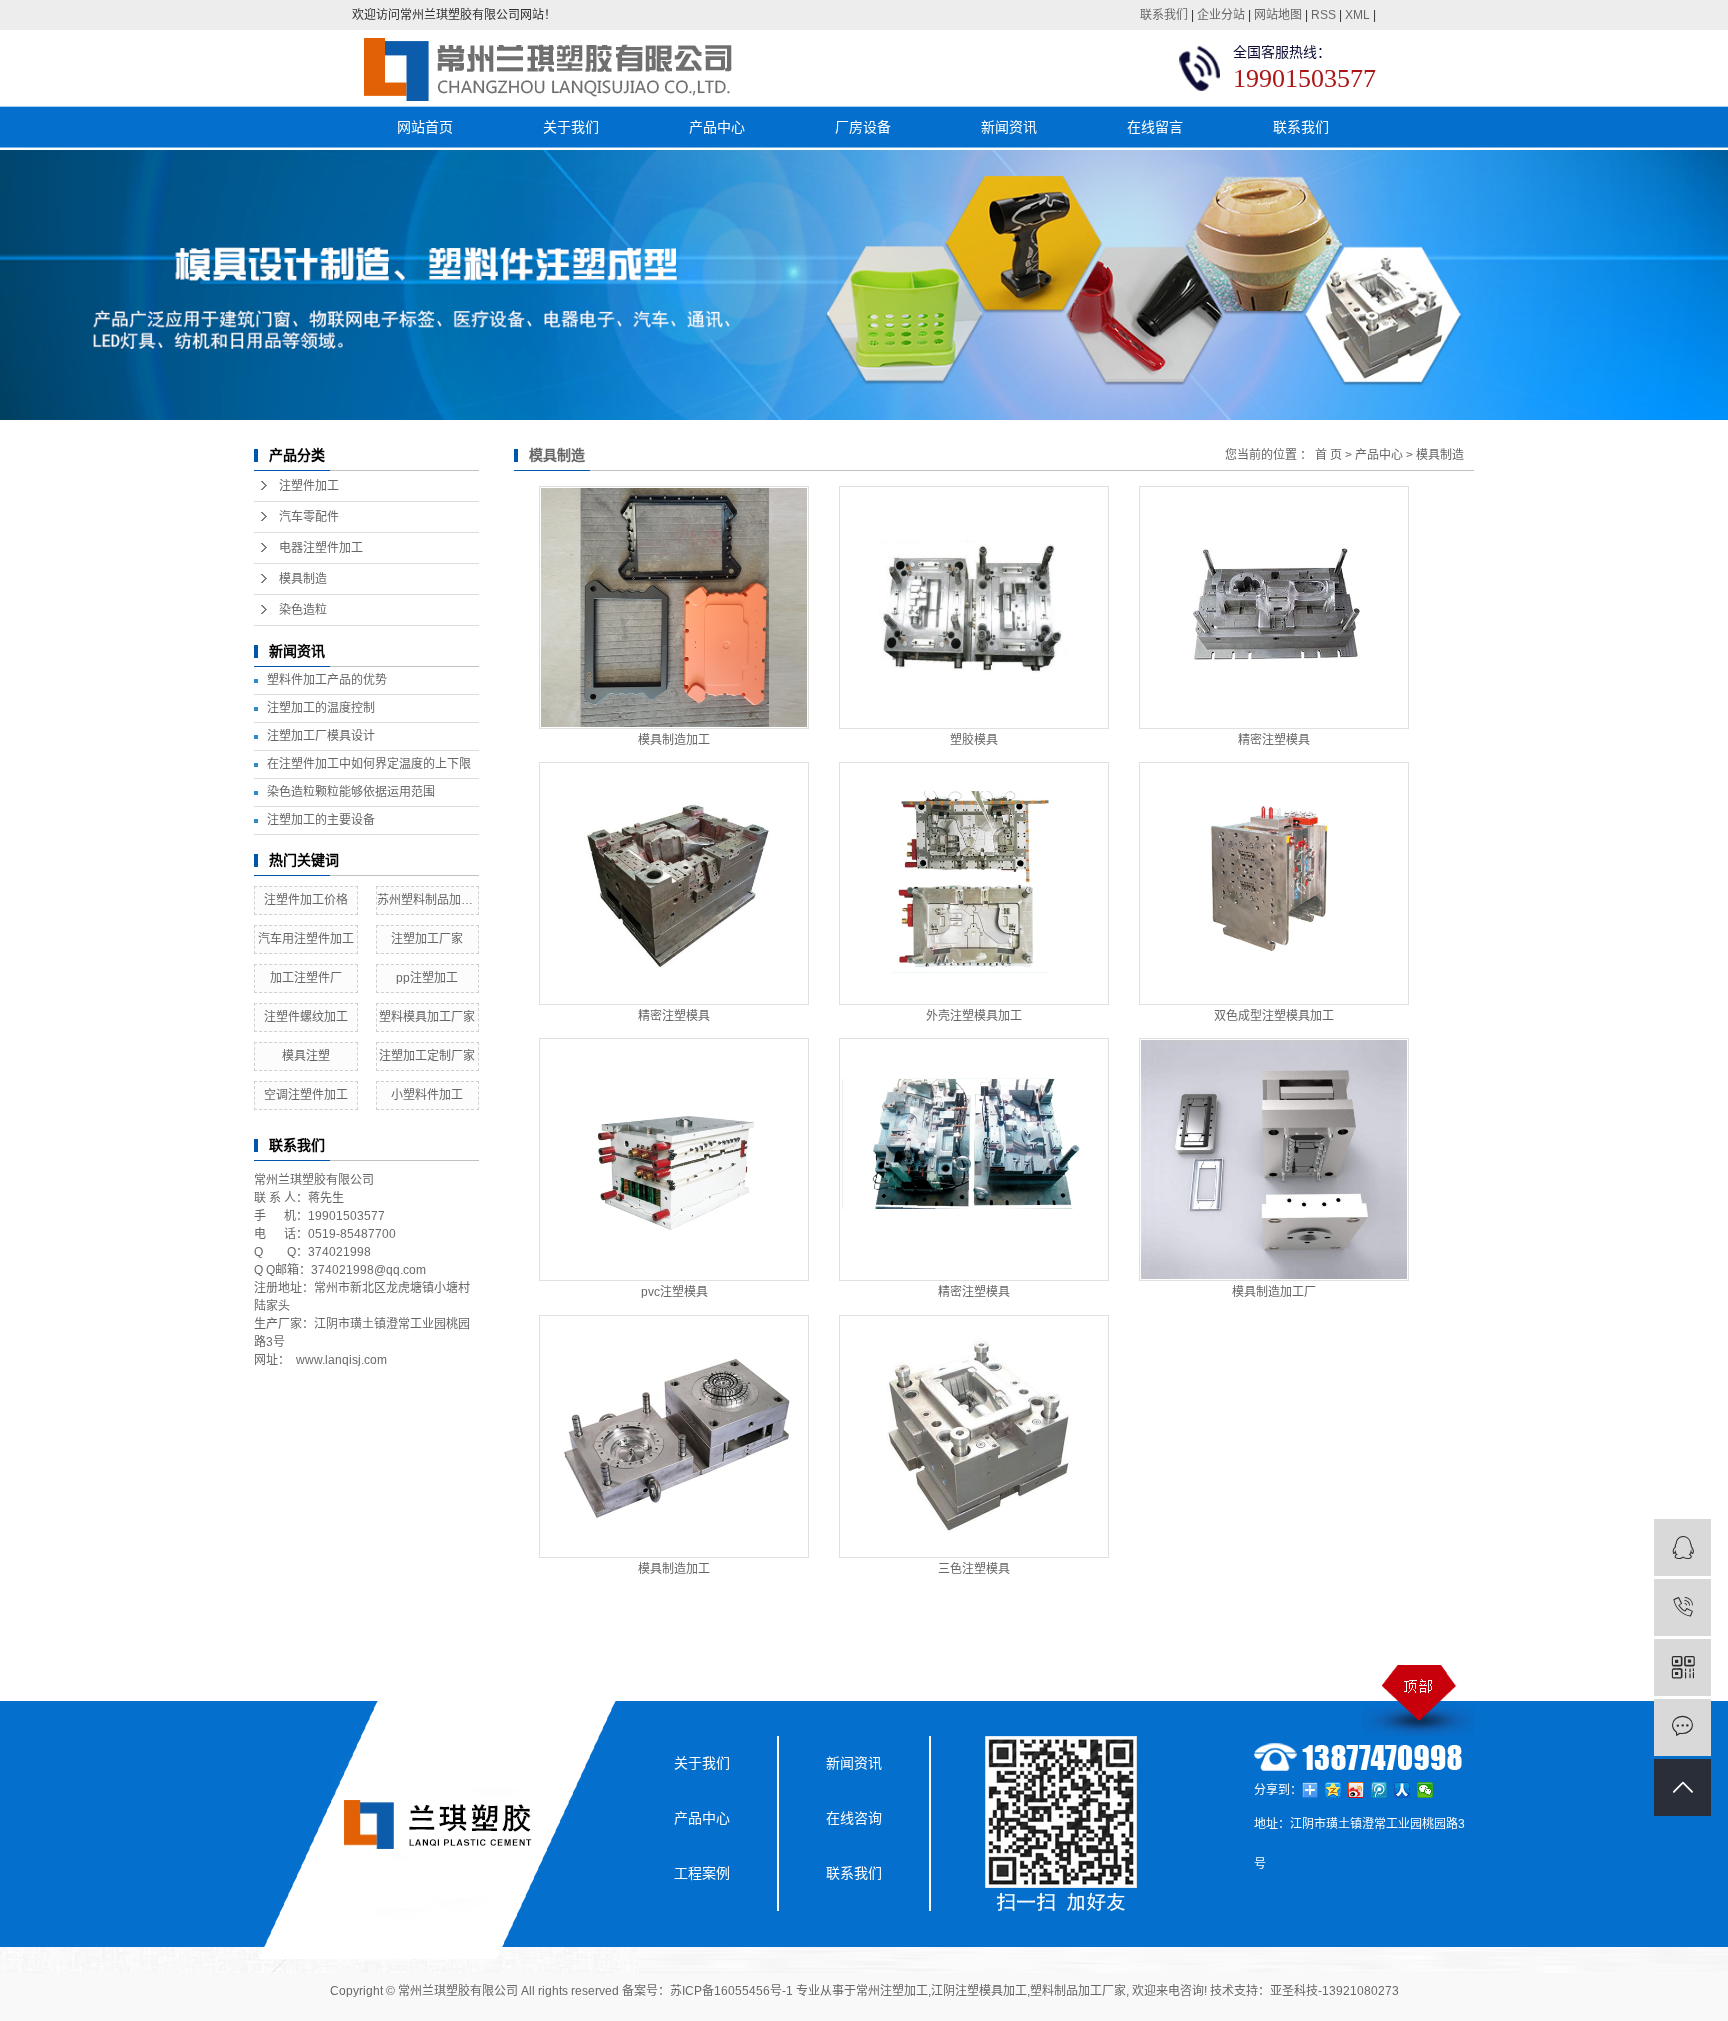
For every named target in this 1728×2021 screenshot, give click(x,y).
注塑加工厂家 (427, 939)
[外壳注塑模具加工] (974, 883)
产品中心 (717, 127)
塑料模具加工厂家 (427, 1017)
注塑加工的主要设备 (321, 820)
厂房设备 (863, 127)
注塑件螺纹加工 (306, 1017)
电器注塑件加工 (321, 548)
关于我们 (571, 127)
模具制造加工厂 (1274, 1292)
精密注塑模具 (1274, 740)
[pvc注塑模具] (674, 1159)
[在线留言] (1682, 1727)
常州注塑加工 (892, 1991)
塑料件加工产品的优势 (327, 680)
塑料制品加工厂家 (1078, 1991)
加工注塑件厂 (306, 978)
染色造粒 (303, 610)
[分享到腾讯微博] (1379, 1790)
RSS (1323, 15)
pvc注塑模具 (674, 1292)
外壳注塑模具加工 (974, 1016)
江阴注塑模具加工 (979, 1991)
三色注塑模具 (974, 1569)
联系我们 (1164, 15)
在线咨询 (854, 1818)
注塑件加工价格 (306, 900)
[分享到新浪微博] (1356, 1790)
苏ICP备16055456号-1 (731, 1991)
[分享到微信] (1425, 1790)
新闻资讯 (1009, 127)
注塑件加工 (309, 486)
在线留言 (1155, 127)
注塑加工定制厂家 (427, 1056)
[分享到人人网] (1402, 1790)
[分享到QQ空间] (1333, 1790)
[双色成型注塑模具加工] (1274, 883)
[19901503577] (1682, 1607)
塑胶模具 (974, 740)
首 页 (1328, 455)
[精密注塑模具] (1274, 607)
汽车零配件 (309, 517)
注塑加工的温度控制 (321, 708)
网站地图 (1278, 15)
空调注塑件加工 (306, 1095)
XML (1357, 15)
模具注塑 (306, 1056)
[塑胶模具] (974, 607)
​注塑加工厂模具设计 (321, 736)
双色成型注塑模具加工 (1274, 1016)
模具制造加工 (674, 740)
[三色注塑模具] (974, 1436)
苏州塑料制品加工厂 (428, 900)
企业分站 (1221, 15)
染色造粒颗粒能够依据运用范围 (351, 792)
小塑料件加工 (427, 1095)
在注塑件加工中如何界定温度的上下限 (369, 764)
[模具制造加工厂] (1274, 1159)
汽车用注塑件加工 (306, 939)
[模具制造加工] (674, 607)
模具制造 (303, 579)
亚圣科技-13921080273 (1334, 1991)
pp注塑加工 (427, 978)
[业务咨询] (1682, 1547)
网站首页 (425, 127)
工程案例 (702, 1873)
